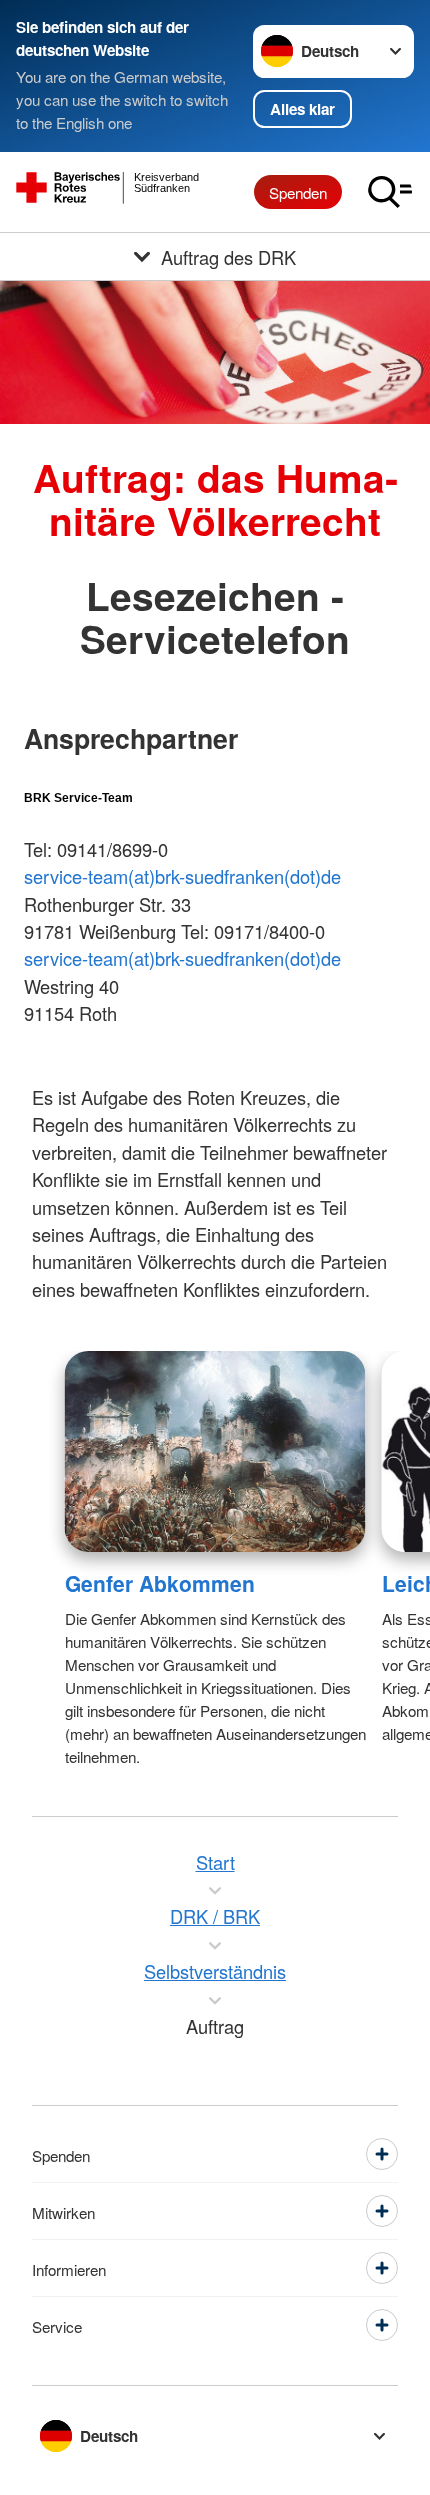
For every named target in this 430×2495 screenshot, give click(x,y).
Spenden (298, 192)
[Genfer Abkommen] (215, 1451)
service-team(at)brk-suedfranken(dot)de (182, 876)
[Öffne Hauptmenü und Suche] (390, 192)
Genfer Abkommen (160, 1583)
